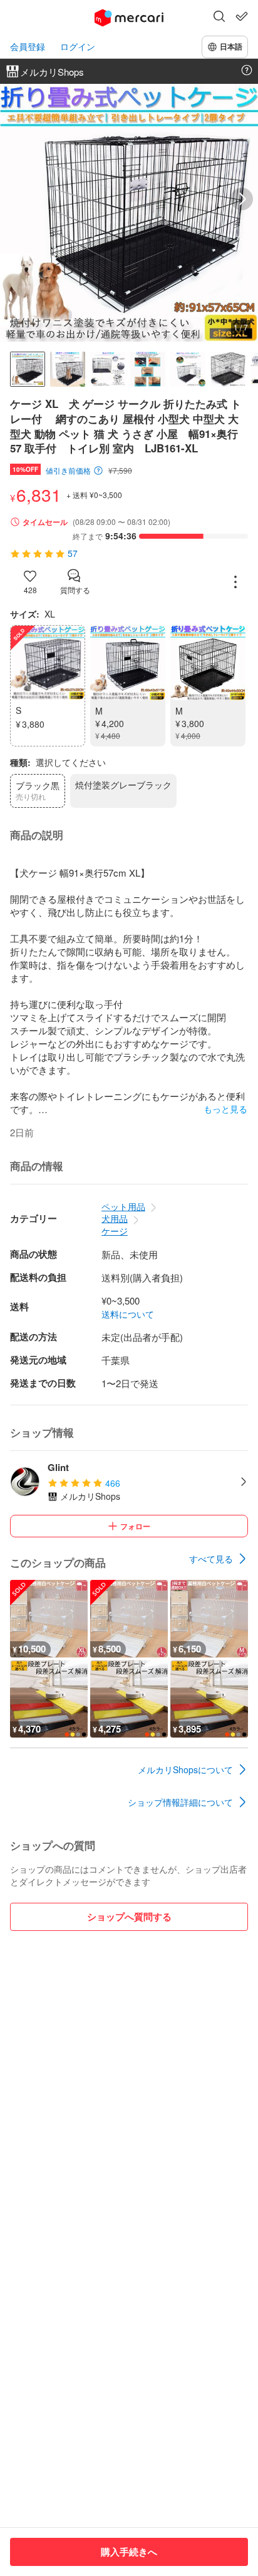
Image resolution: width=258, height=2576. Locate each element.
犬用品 (115, 1218)
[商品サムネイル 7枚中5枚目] (188, 369)
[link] (219, 1559)
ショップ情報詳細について (180, 1802)
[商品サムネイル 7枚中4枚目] (148, 369)
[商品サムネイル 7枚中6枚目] (228, 369)
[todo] (242, 16)
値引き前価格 (68, 471)
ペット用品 (123, 1206)
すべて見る (211, 1559)
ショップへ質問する (129, 1917)
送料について (128, 1314)
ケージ (115, 1231)
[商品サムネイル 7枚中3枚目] (108, 369)
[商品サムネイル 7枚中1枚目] (28, 369)
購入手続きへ (129, 2552)
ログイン (78, 47)
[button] (219, 18)
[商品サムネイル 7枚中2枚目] (68, 369)
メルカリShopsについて (185, 1769)
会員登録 (28, 47)
